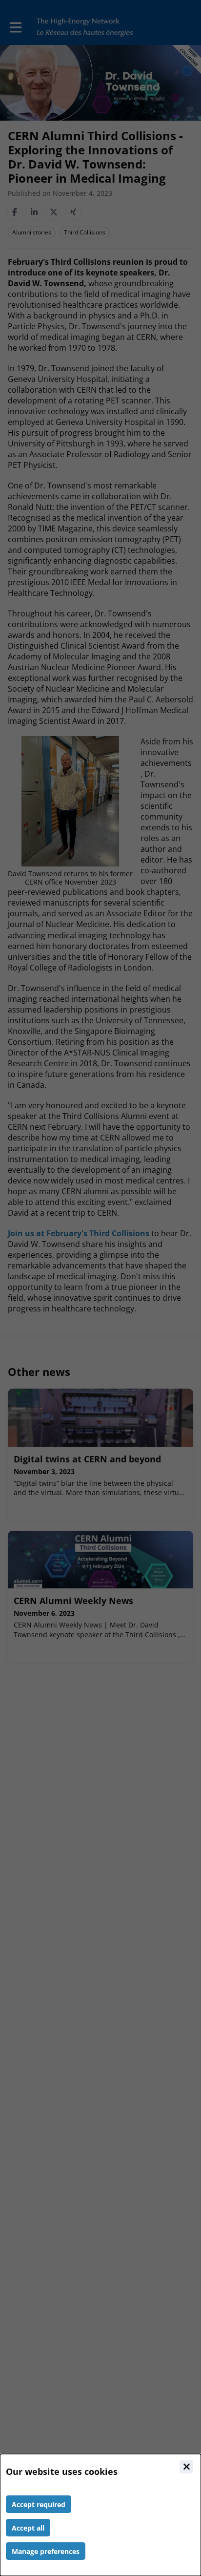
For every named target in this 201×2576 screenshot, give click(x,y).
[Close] (186, 2467)
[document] (100, 2515)
